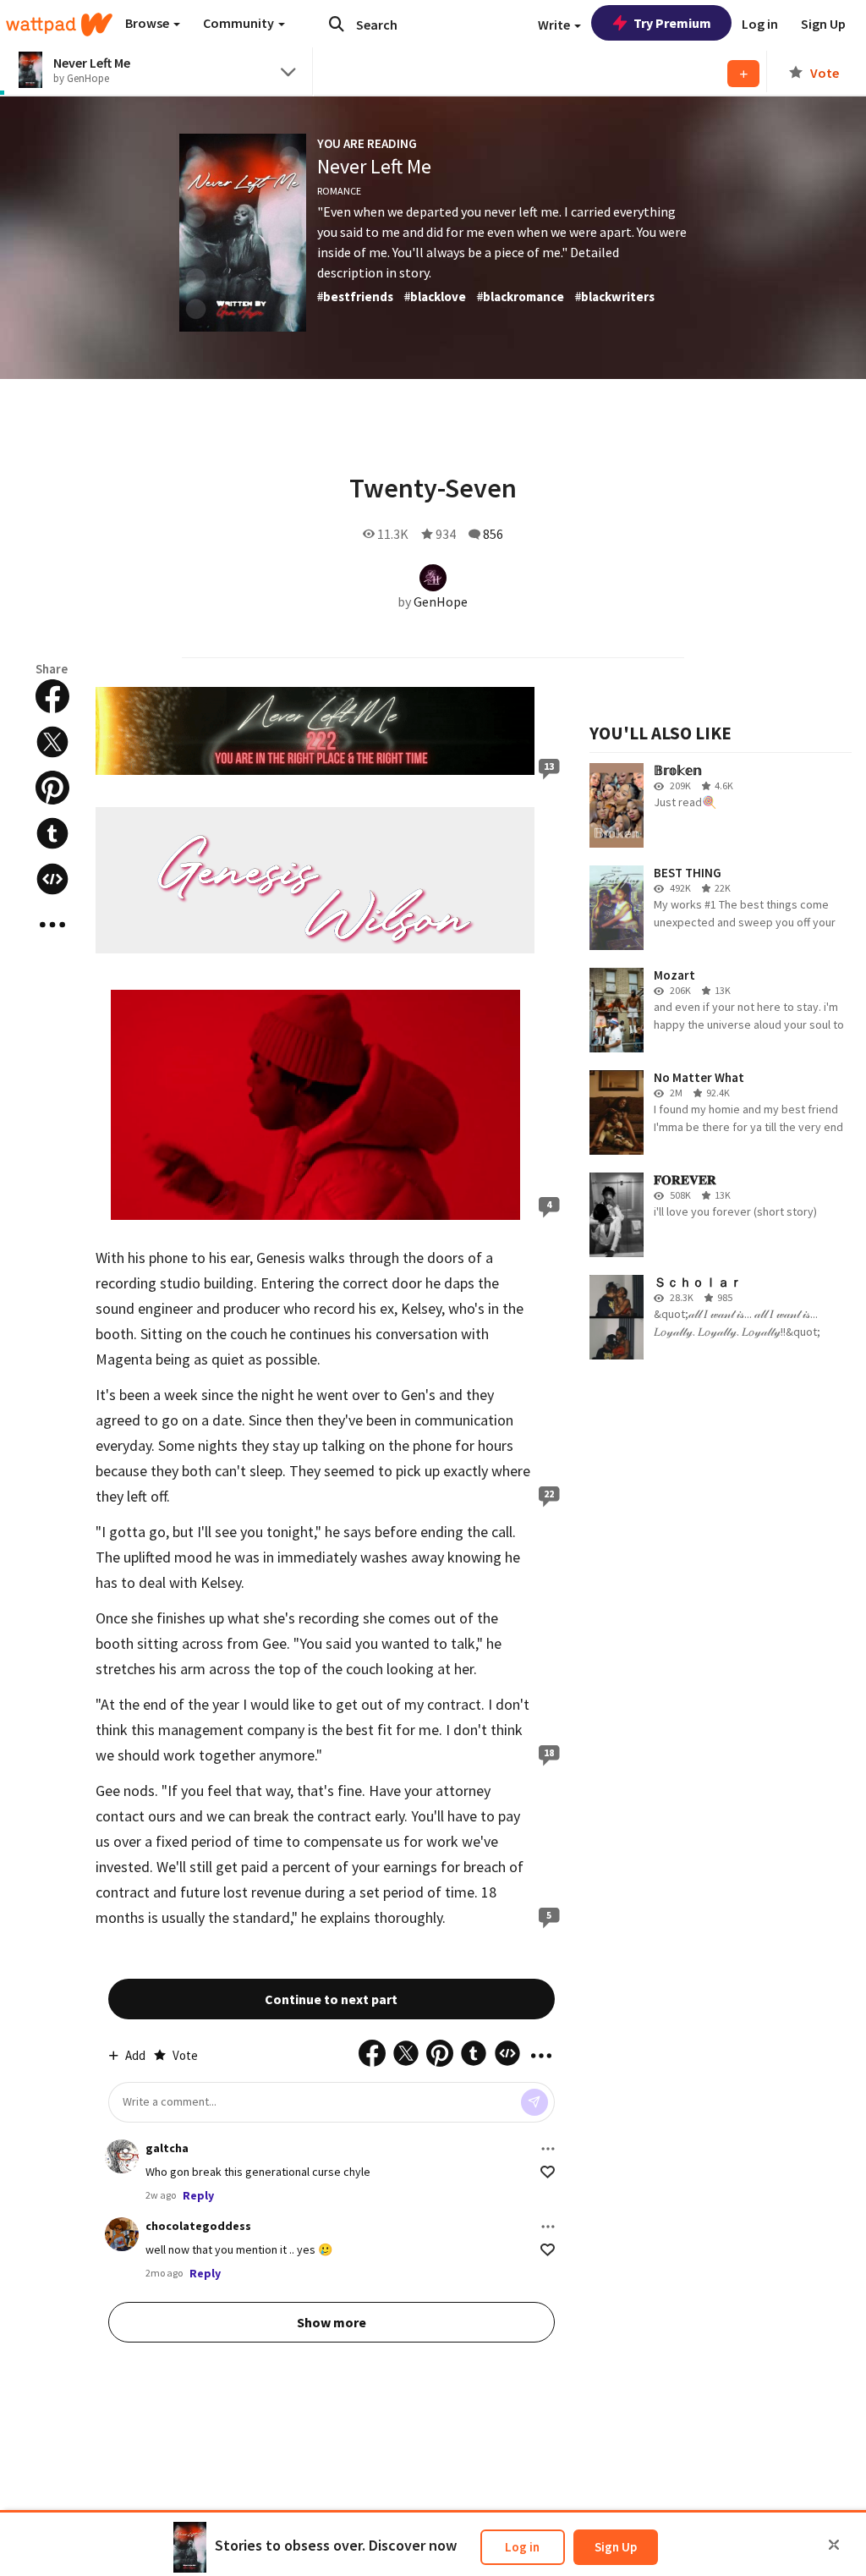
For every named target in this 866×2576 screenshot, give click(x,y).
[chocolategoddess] (122, 2234)
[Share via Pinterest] (52, 788)
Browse (148, 23)
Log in (522, 2547)
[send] (534, 2102)
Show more (332, 2322)
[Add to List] (743, 74)
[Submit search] (337, 24)
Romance (339, 191)
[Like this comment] (548, 2172)
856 (493, 534)
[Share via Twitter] (52, 742)
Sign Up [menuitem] (823, 24)
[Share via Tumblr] (52, 833)
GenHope (441, 601)
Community (240, 23)
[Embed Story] (52, 879)
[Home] (59, 25)
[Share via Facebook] (52, 696)
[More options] (548, 2149)
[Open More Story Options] (52, 925)
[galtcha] (122, 2156)
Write (555, 25)
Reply (198, 2195)
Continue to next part (331, 1999)
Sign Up (616, 2547)
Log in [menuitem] (760, 24)
